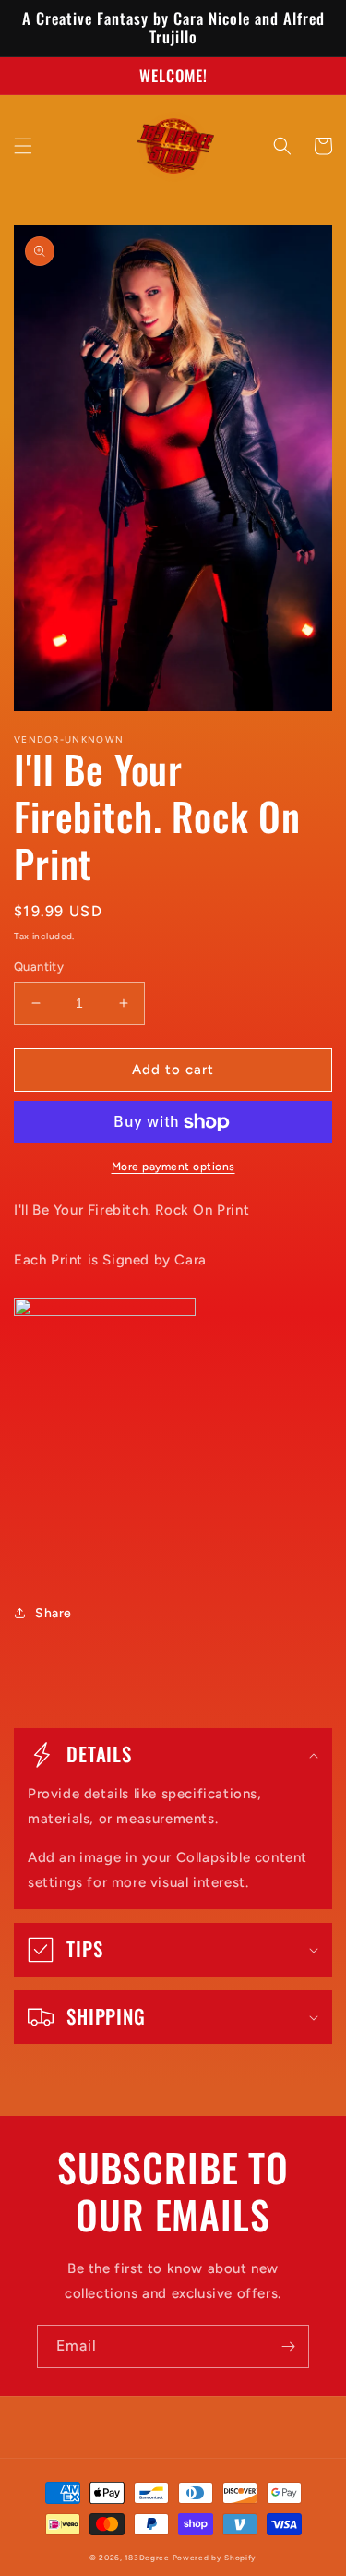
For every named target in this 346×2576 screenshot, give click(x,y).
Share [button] (54, 1613)
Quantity (39, 967)
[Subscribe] (288, 2346)
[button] (23, 146)
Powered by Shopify (215, 2558)
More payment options (173, 1167)
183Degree (147, 2558)
